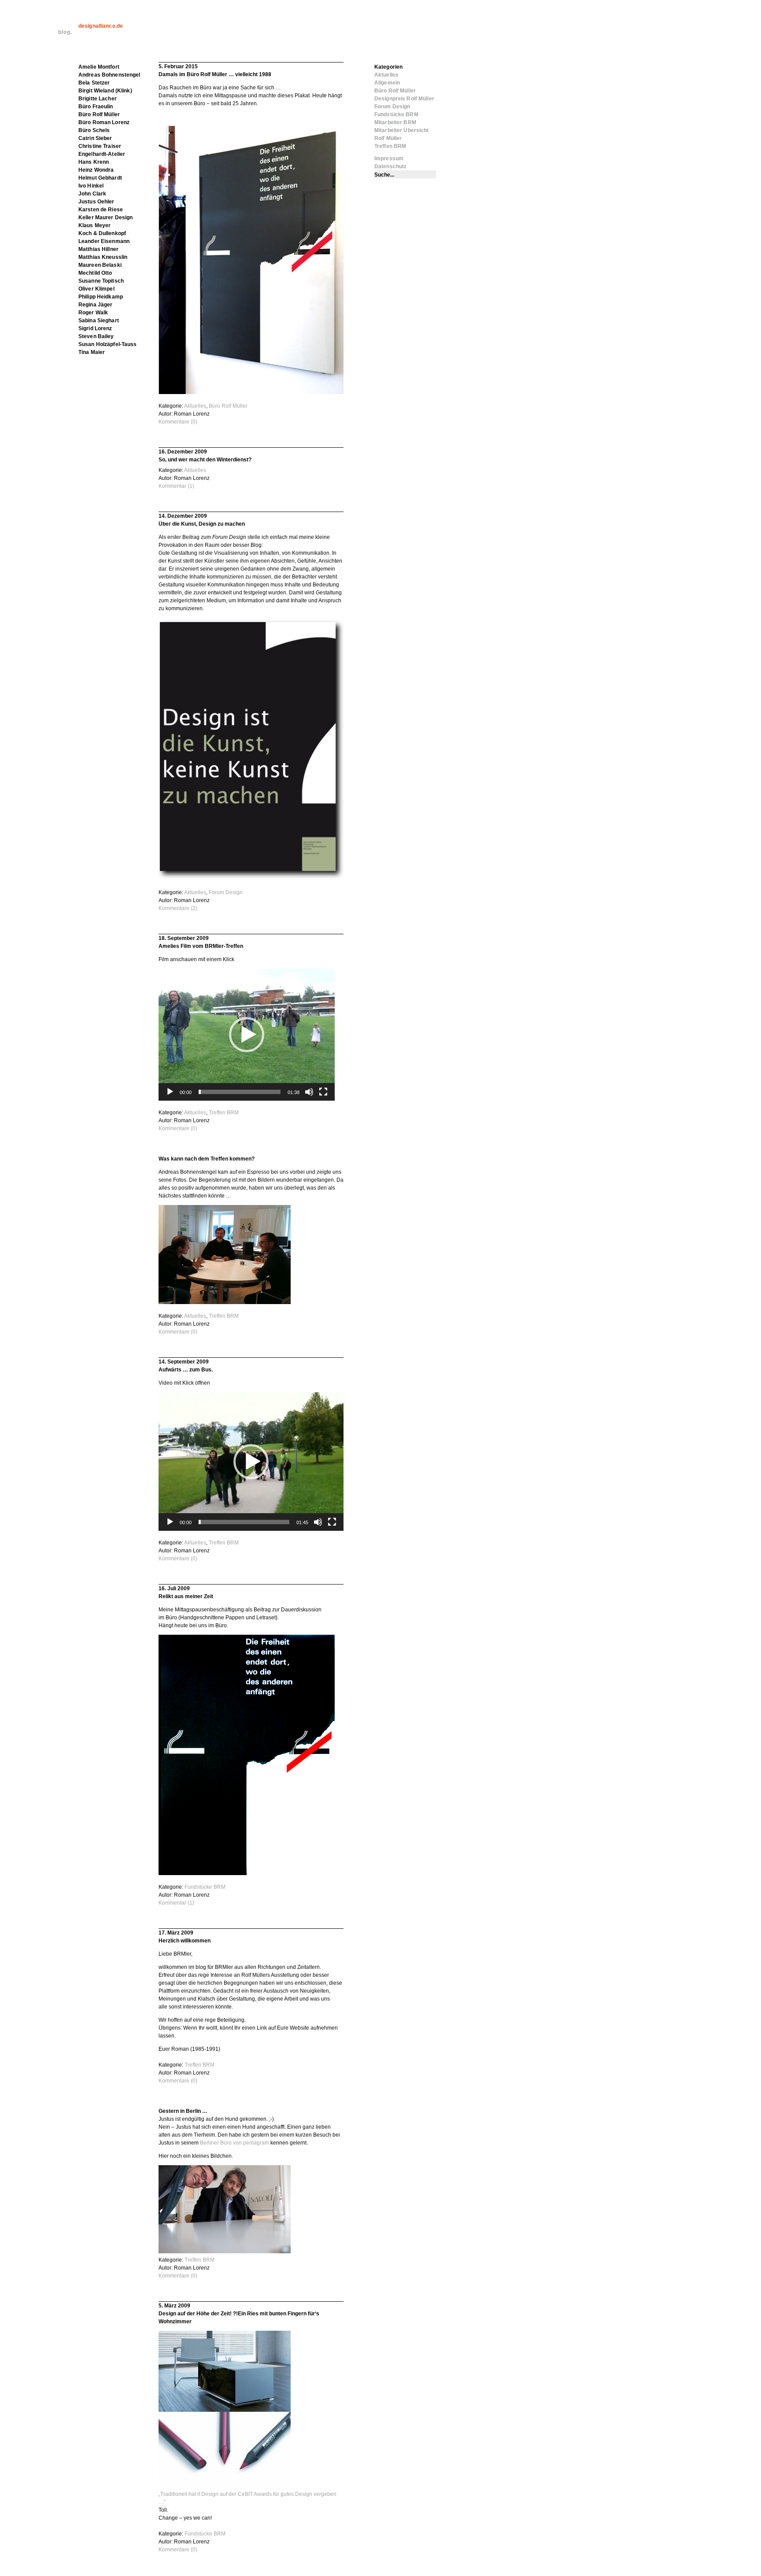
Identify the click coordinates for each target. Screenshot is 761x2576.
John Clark (92, 194)
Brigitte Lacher (98, 99)
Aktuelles (195, 406)
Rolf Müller (388, 138)
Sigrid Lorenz (95, 328)
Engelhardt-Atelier (102, 154)
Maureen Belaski (100, 265)
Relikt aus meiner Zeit (186, 1596)
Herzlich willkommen (185, 1941)
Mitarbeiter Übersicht (402, 130)
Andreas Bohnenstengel (109, 75)
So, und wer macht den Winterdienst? (205, 460)
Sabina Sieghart (99, 321)
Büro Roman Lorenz (104, 122)
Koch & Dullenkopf (102, 233)
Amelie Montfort (99, 67)
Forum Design (226, 892)
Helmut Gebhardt (100, 178)
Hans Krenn (94, 162)
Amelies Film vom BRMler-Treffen (201, 946)
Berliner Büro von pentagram (235, 2143)
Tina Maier (92, 352)
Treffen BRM (224, 1113)
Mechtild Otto (95, 273)
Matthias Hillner (98, 249)
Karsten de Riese (101, 210)
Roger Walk (93, 313)
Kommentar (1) (176, 486)
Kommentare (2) (178, 908)
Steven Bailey (96, 336)
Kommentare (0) (178, 422)
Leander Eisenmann (104, 241)
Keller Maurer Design (105, 217)
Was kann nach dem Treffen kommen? (207, 1159)
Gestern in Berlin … (183, 2111)
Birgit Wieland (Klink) (105, 91)
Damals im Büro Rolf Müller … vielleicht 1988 (215, 74)
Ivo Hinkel (91, 186)
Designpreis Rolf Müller (404, 99)
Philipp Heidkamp (101, 297)
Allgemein (387, 83)
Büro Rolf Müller (228, 406)
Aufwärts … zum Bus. (186, 1370)
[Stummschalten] (309, 1092)
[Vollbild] (323, 1092)
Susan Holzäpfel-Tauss (108, 344)
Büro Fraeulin (96, 107)
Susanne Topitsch (101, 281)
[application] (247, 1035)
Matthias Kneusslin (103, 257)
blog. (65, 32)
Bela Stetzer (94, 83)
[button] (247, 1035)
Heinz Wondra (96, 170)
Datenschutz (390, 166)
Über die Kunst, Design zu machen (202, 524)
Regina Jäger (95, 305)
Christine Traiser (100, 146)
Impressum (389, 158)
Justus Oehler (96, 202)
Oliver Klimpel (96, 289)
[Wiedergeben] (170, 1092)
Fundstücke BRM (205, 1887)
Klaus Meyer (94, 225)
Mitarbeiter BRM (395, 122)
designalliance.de (101, 26)
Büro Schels (94, 130)
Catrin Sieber (95, 138)
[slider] (240, 1092)
